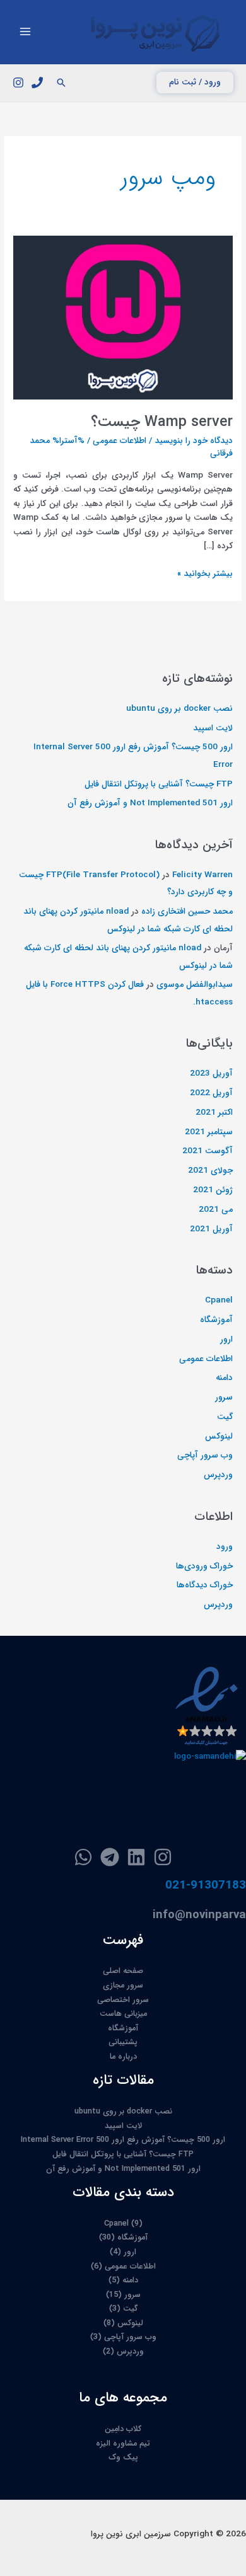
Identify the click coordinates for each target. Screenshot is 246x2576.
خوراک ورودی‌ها (204, 1566)
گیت (225, 1417)
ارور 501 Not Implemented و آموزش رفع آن (150, 803)
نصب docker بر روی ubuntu (179, 709)
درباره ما (123, 2057)
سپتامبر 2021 (209, 1132)
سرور (224, 1397)
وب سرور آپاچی (205, 1455)
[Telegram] (110, 1857)
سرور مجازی (123, 1986)
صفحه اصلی (123, 1971)
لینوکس (219, 1436)
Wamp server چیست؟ (162, 422)
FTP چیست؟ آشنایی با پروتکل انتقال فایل (159, 784)
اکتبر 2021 (214, 1113)
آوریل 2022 (211, 1093)
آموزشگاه (216, 1320)
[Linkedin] (136, 1857)
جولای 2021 (210, 1170)
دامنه (224, 1378)
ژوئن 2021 (213, 1190)
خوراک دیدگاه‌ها (205, 1585)
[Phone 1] (37, 83)
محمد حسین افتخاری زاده (187, 911)
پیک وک (123, 2458)
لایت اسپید (213, 728)
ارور (226, 1339)
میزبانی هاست (123, 2014)
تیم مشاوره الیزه (123, 2444)
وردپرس (218, 1475)
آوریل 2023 (211, 1073)
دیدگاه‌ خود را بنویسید (194, 441)
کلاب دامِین (123, 2429)
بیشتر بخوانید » (205, 574)
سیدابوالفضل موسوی (195, 985)
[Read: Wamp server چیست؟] (123, 317)
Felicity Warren (202, 875)
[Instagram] (18, 83)
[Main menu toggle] (26, 32)
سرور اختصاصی (123, 2000)
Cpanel (219, 1300)
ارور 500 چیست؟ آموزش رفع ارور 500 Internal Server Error (123, 2140)
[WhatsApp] (83, 1857)
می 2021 (216, 1210)
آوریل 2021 (211, 1229)
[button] (195, 83)
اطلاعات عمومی (120, 441)
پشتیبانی (123, 2042)
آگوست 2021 (208, 1151)
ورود (225, 1547)
